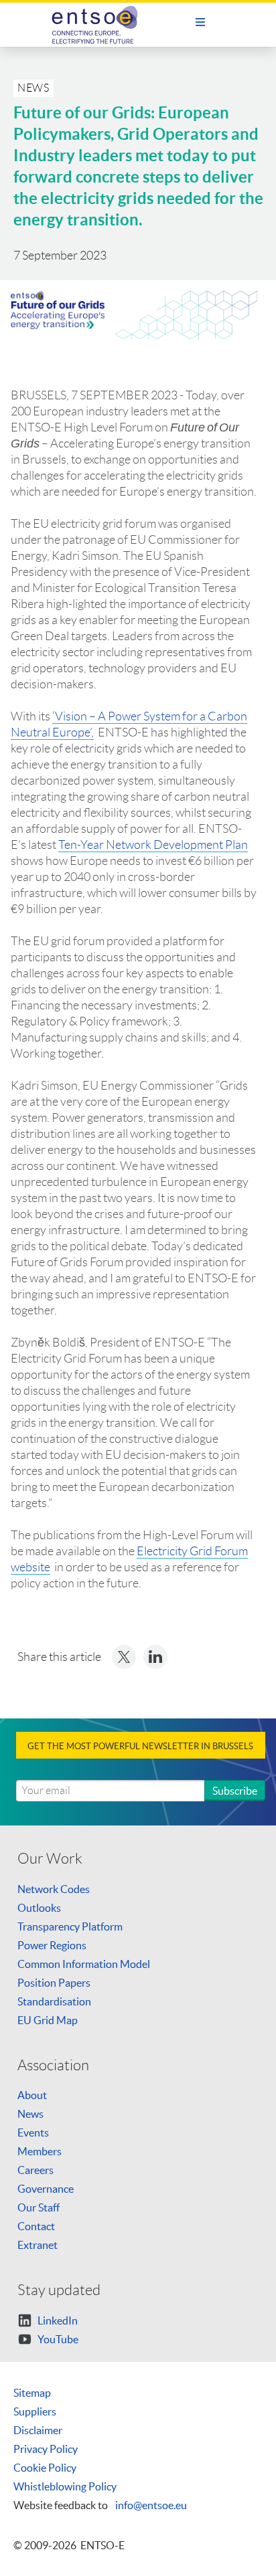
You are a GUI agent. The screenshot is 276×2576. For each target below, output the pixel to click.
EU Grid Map (48, 2020)
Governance (46, 2189)
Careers (36, 2170)
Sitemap (32, 2393)
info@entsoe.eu (151, 2505)
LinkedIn (57, 2320)
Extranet (38, 2245)
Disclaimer (38, 2430)
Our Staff (39, 2207)
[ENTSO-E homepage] (100, 25)
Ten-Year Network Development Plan (153, 845)
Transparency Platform (70, 1926)
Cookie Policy (45, 2468)
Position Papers (54, 1983)
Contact (36, 2226)
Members (40, 2151)
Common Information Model (84, 1964)
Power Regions (52, 1945)
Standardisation (54, 2001)
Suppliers (35, 2411)
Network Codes (54, 1889)
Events (33, 2133)
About (32, 2095)
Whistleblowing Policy (65, 2486)
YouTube (57, 2339)
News (30, 2114)
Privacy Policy (46, 2449)
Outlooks (39, 1908)
